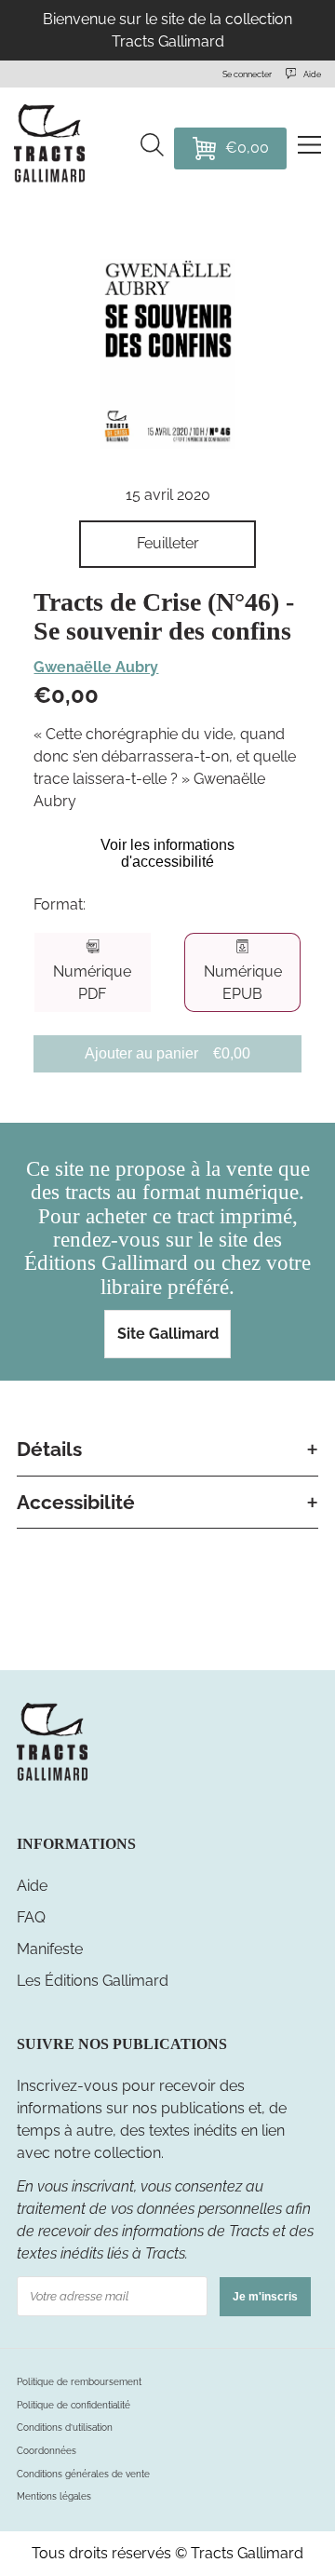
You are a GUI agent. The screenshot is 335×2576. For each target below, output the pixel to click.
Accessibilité (76, 1502)
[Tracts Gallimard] (52, 1779)
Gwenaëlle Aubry (96, 667)
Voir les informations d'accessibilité (167, 853)
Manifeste (50, 1949)
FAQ (31, 1917)
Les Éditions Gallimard (93, 1981)
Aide (32, 1886)
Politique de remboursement (79, 2382)
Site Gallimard (168, 1334)
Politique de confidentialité (74, 2405)
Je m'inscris (265, 2297)
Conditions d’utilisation (65, 2428)
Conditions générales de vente (83, 2474)
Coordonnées (47, 2451)
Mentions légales (54, 2496)
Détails (49, 1449)
